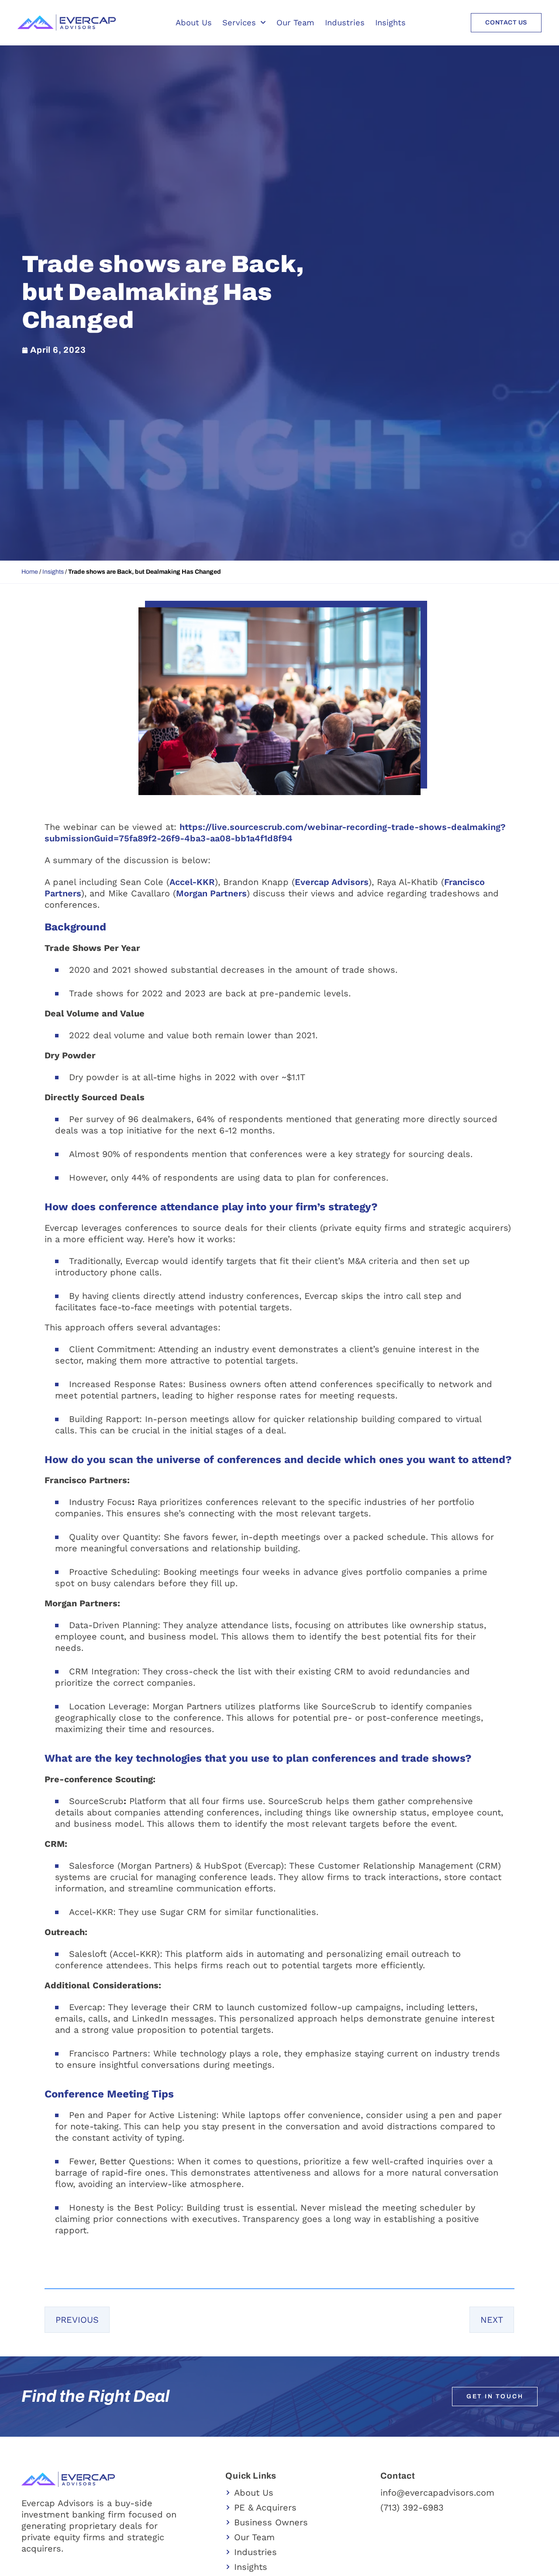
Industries (345, 22)
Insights (390, 22)
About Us (194, 22)
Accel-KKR (192, 882)
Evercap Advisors (332, 882)
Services (239, 22)
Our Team (295, 22)
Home (30, 572)
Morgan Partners (211, 893)
